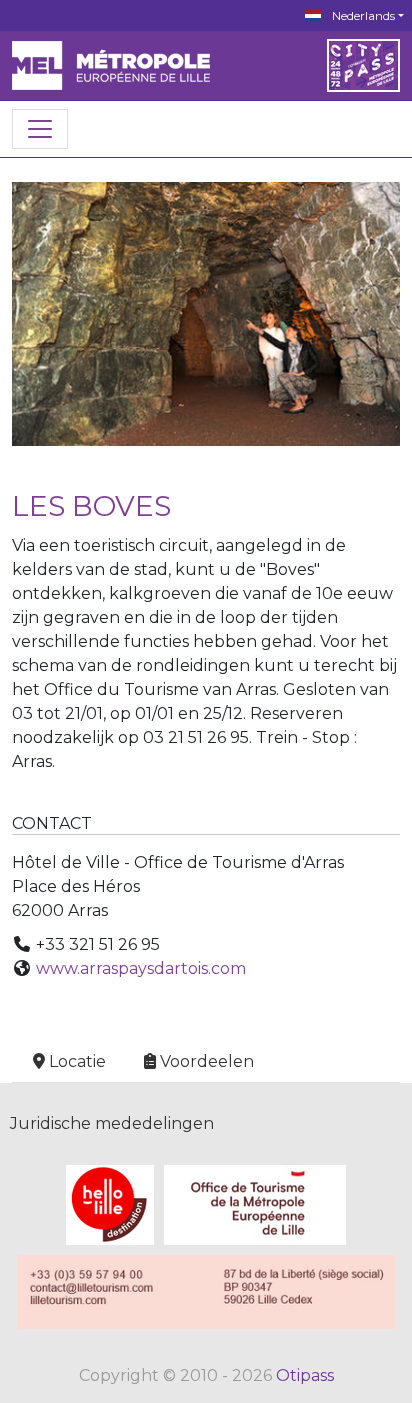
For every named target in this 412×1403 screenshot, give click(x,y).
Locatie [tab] (77, 1061)
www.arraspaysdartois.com (141, 968)
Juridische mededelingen (112, 1123)
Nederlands (362, 15)
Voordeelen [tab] (207, 1061)
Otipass (305, 1375)
